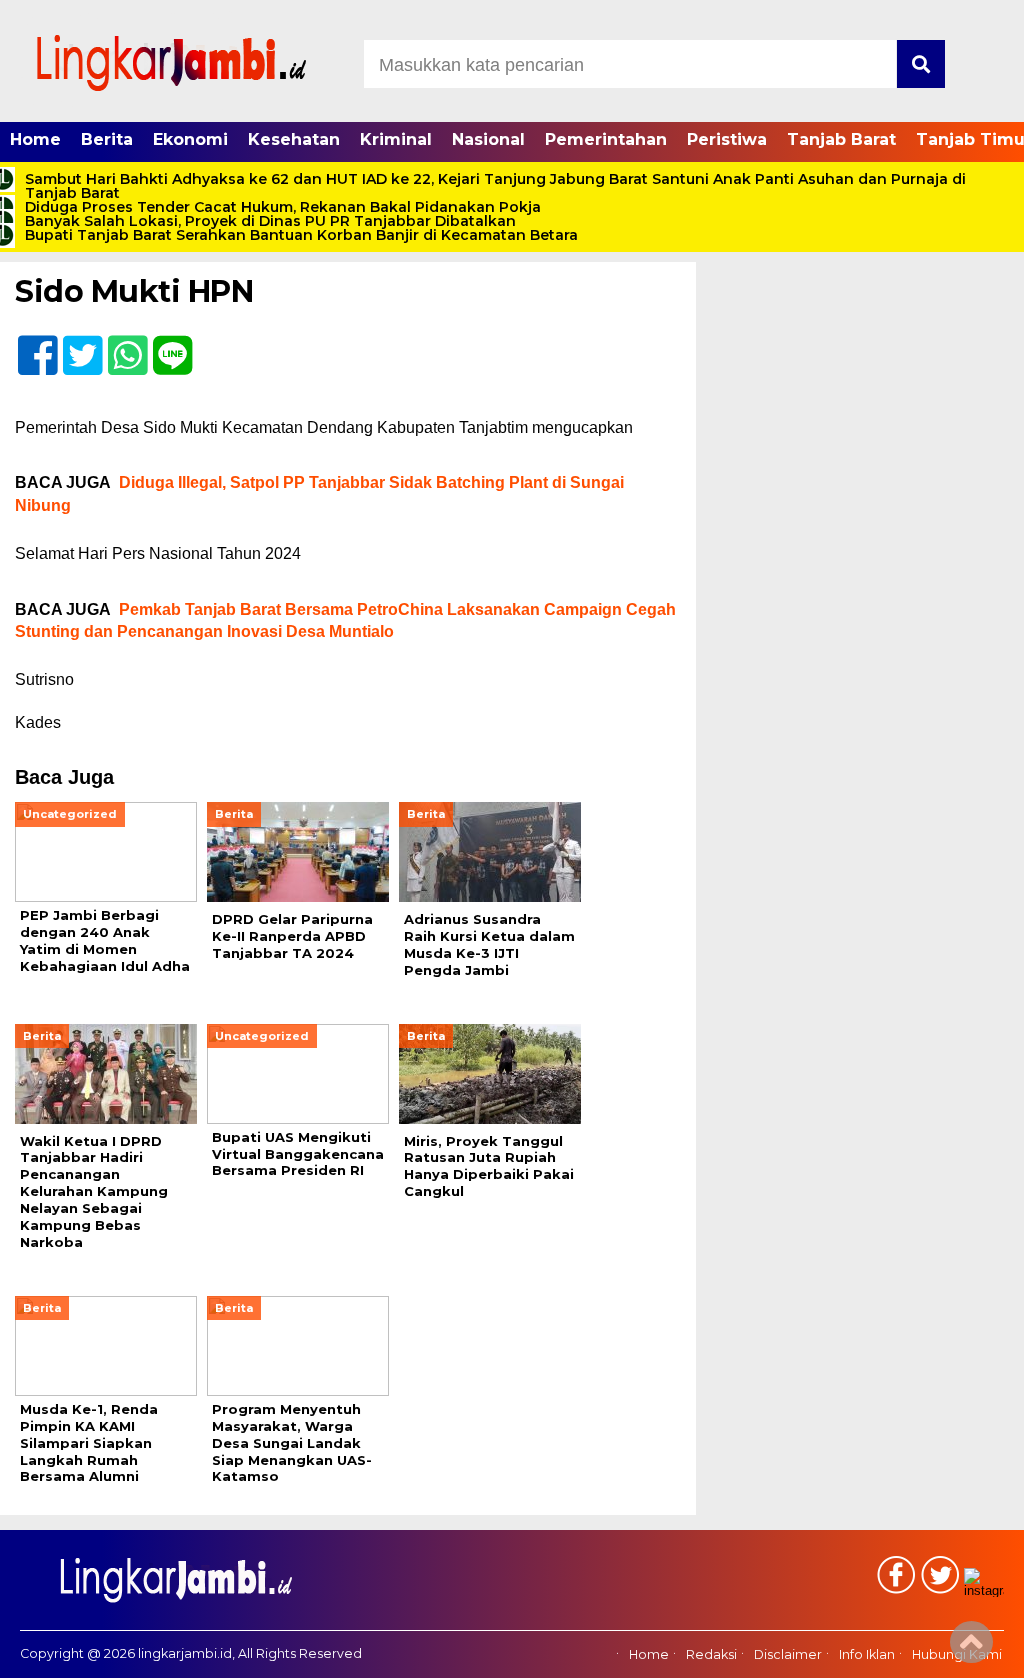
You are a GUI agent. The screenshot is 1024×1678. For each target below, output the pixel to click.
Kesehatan (294, 139)
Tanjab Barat (841, 139)
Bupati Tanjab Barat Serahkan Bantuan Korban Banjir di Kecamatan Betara (301, 235)
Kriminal (396, 139)
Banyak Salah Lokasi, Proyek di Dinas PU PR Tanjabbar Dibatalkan (270, 221)
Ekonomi (190, 139)
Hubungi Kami (957, 1655)
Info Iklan (867, 1655)
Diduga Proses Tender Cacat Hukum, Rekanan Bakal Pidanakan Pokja (283, 207)
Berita (107, 139)
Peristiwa (727, 139)
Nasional (488, 139)
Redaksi (711, 1655)
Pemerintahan (606, 139)
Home (35, 139)
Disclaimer (788, 1655)
